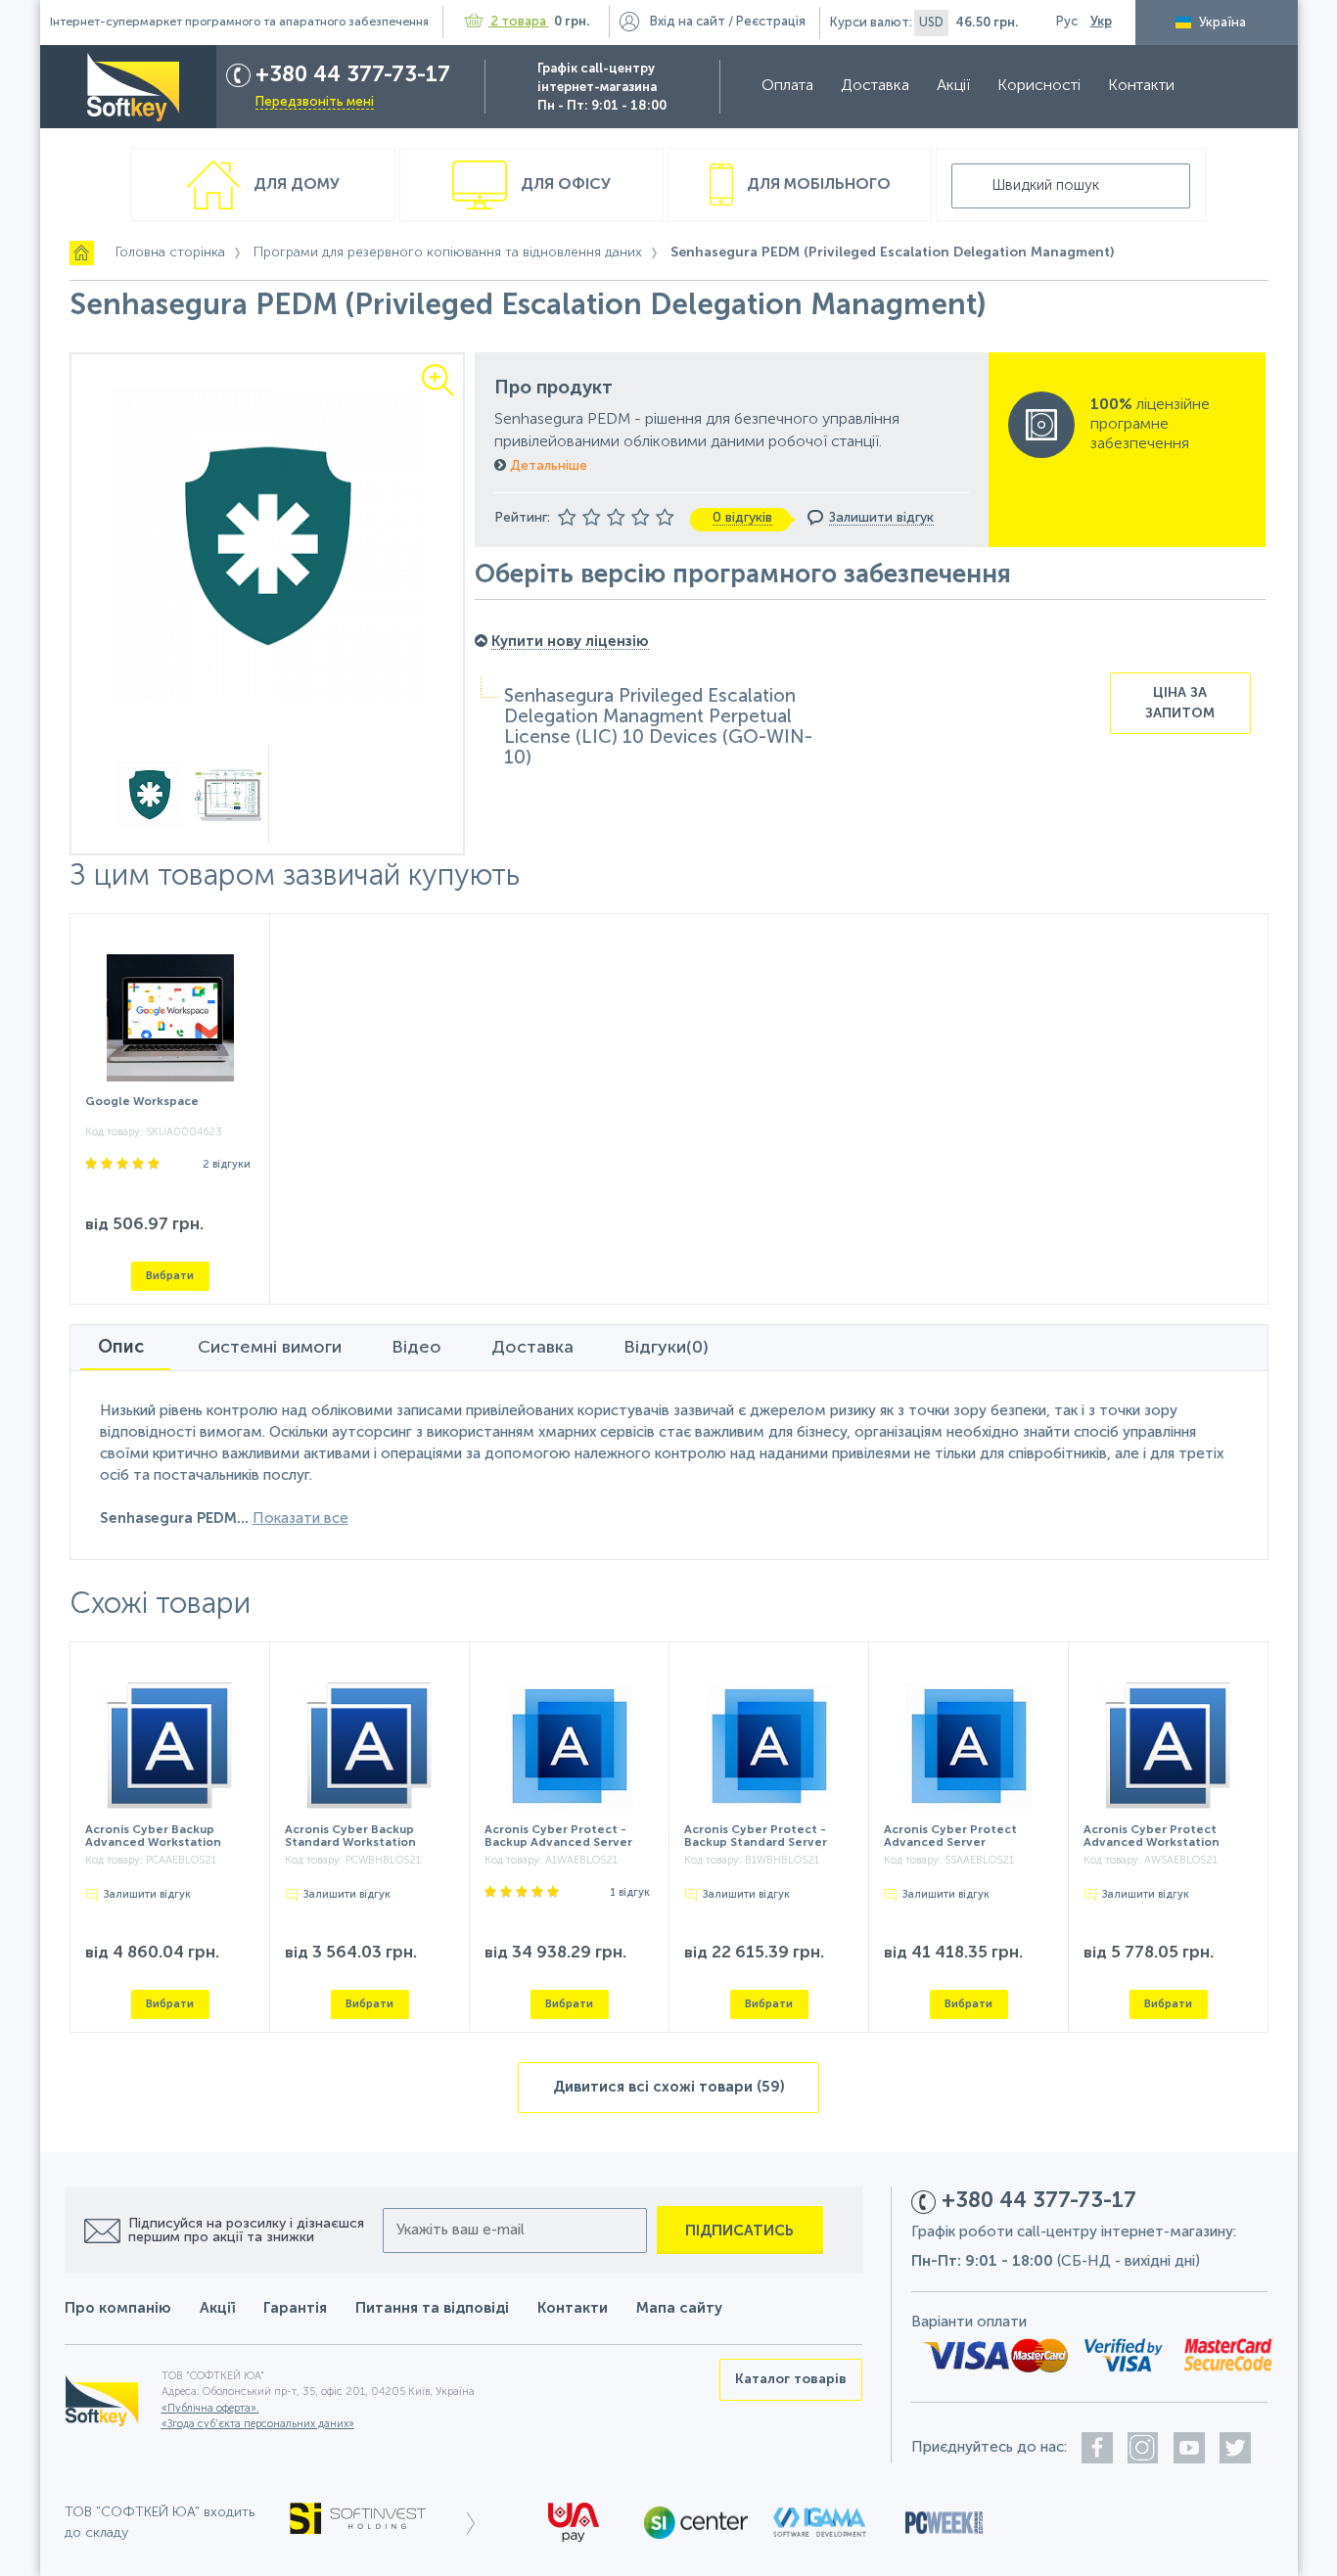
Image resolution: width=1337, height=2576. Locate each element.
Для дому (295, 185)
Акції (953, 86)
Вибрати (170, 1276)
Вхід (688, 22)
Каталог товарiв (791, 2379)
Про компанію (118, 2308)
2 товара (519, 22)
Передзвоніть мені (315, 102)
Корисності (1039, 86)
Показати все (300, 1518)
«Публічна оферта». (210, 2409)
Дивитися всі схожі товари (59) (669, 2087)
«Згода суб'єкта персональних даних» (258, 2425)
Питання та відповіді (432, 2308)
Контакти (1141, 86)
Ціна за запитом (1180, 703)
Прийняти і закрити (436, 2553)
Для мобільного (817, 185)
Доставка (875, 86)
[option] (268, 545)
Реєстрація (771, 22)
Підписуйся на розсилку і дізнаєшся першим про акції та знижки (246, 2231)
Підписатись (739, 2231)
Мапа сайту (679, 2308)
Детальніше (547, 466)
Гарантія (295, 2308)
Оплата (787, 86)
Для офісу (564, 185)
